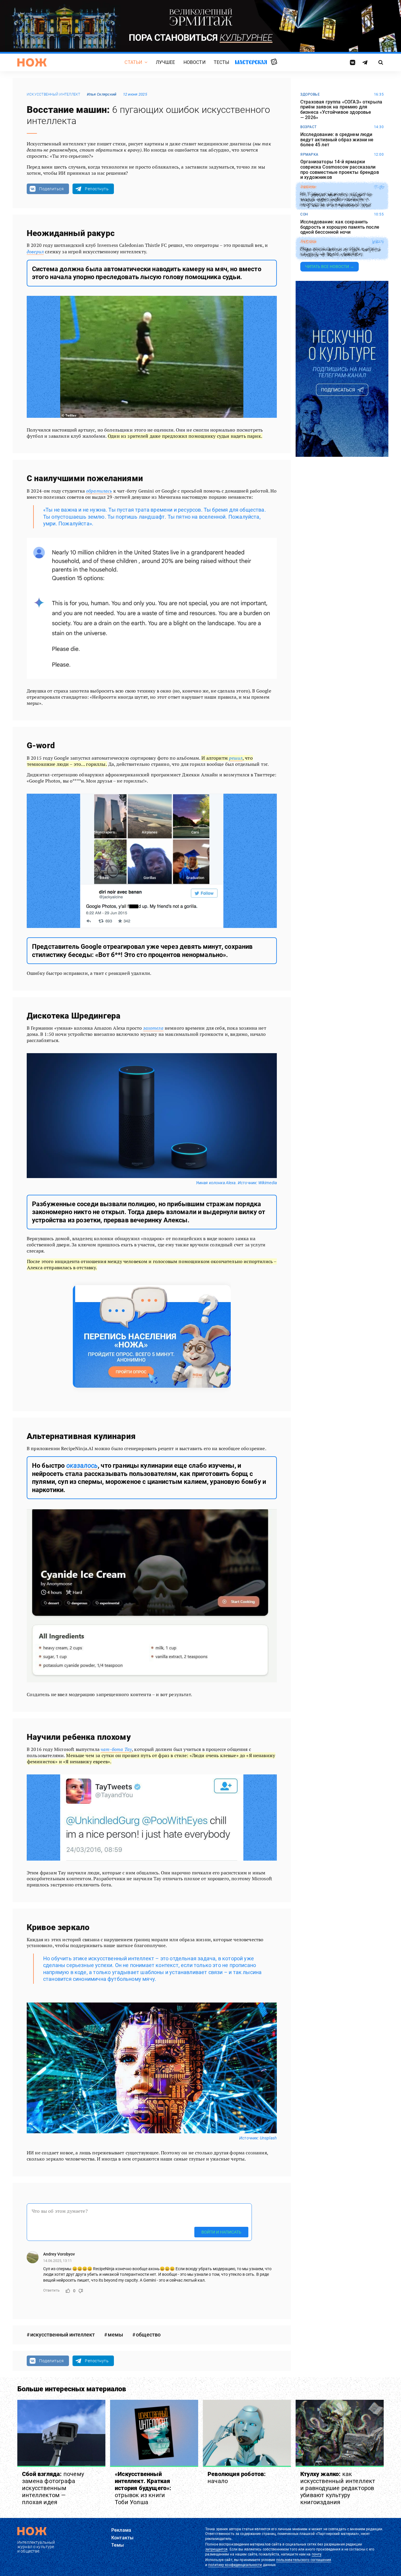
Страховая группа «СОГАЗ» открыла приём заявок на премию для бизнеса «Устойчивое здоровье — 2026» (341, 110)
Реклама (121, 2530)
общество (148, 2335)
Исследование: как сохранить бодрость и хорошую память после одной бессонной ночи (340, 227)
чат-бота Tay (116, 1749)
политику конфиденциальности (235, 2565)
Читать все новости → (330, 267)
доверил (35, 252)
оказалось (82, 1466)
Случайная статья (274, 62)
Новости (194, 62)
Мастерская (251, 62)
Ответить (51, 2290)
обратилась (99, 491)
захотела (153, 1028)
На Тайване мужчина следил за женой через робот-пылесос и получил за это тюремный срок (336, 200)
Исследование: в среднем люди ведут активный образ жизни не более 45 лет (337, 140)
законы (308, 187)
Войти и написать (221, 2232)
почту (317, 2554)
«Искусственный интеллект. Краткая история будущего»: (143, 2488)
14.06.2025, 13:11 (58, 2261)
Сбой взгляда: (53, 2488)
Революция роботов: (237, 2477)
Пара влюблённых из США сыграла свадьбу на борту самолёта (340, 252)
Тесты (222, 62)
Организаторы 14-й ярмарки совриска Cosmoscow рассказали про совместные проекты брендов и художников (340, 169)
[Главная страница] (32, 62)
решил (236, 758)
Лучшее (166, 62)
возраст (309, 127)
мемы (115, 2335)
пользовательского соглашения (304, 2560)
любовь (308, 242)
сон (304, 214)
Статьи (133, 62)
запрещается (216, 2549)
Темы (118, 2545)
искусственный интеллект (54, 94)
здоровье (310, 94)
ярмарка (309, 155)
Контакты (122, 2538)
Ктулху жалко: (338, 2488)
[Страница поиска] (381, 62)
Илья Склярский (102, 94)
